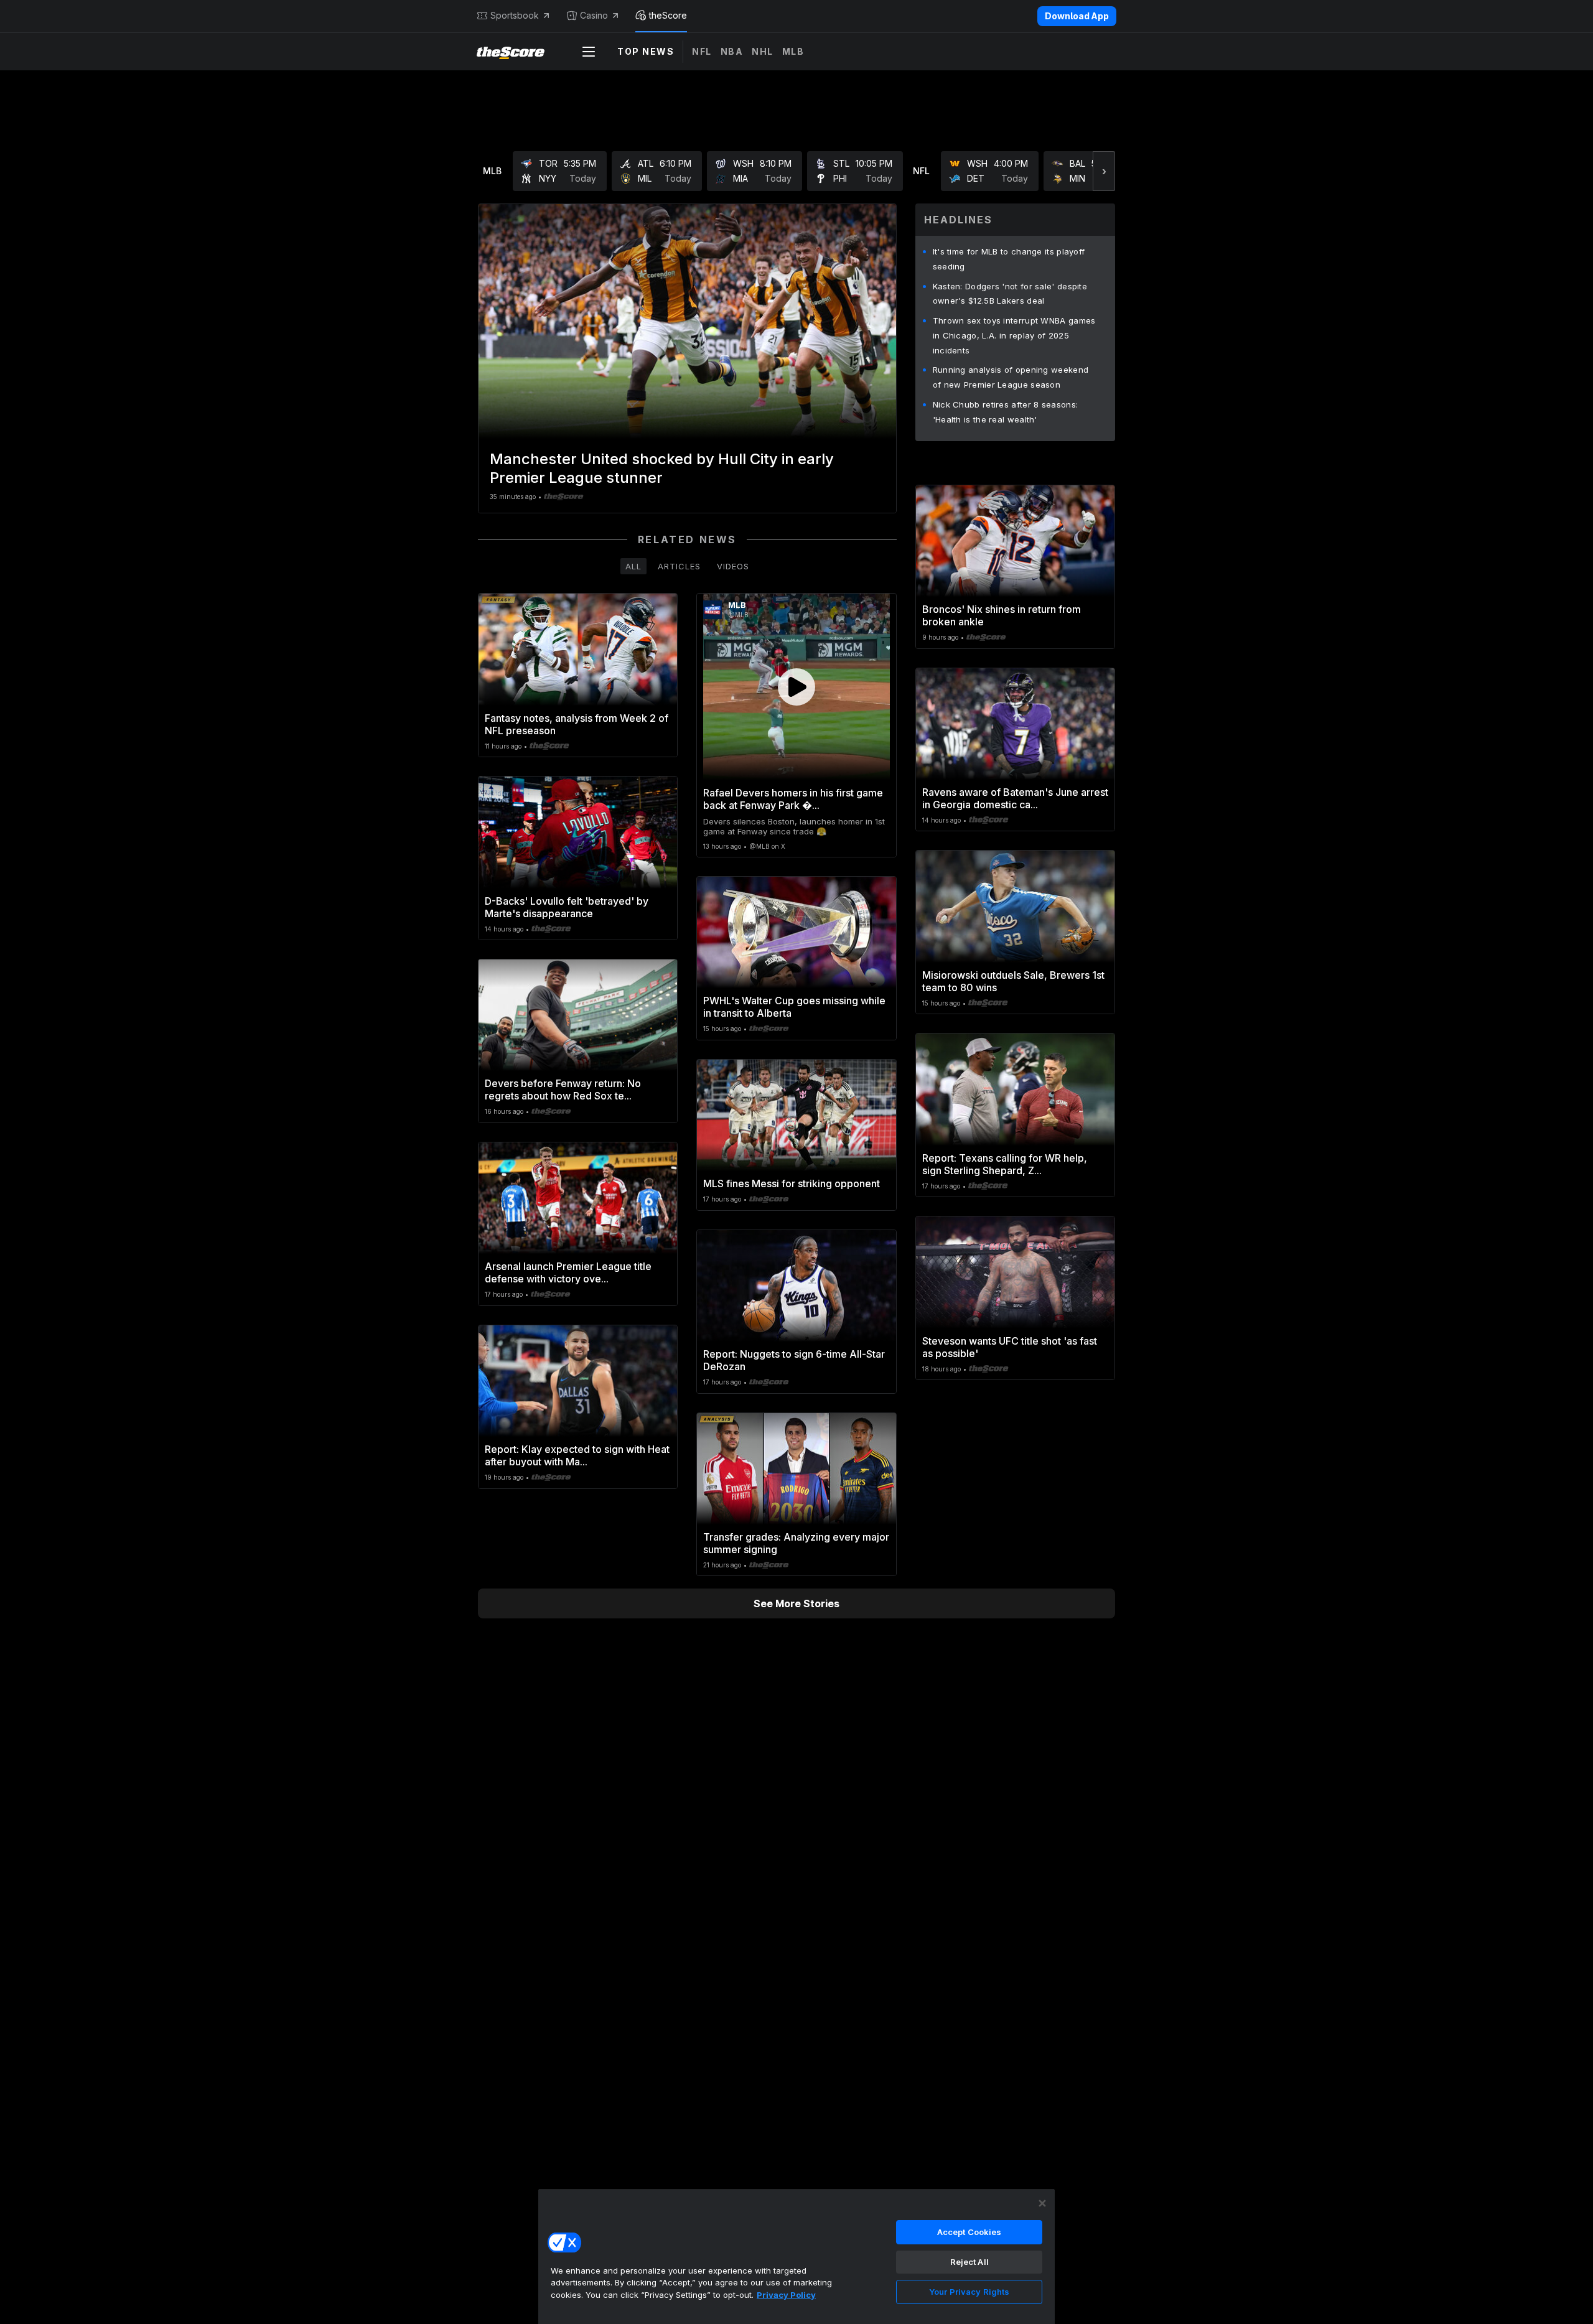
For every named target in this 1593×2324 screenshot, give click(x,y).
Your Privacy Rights (969, 2292)
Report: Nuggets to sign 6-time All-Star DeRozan (794, 1360)
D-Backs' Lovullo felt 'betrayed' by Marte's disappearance (567, 907)
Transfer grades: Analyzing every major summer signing (796, 1543)
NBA (732, 51)
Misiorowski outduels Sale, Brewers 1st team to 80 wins (1013, 981)
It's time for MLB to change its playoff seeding (1009, 259)
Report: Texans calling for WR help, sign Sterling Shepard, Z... (1005, 1164)
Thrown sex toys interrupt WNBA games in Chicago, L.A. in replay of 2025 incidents (1014, 335)
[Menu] (589, 52)
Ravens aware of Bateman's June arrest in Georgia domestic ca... (1015, 798)
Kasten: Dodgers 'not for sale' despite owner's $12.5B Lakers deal (1010, 294)
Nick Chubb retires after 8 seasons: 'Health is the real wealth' (1006, 412)
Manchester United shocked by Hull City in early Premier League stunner (662, 468)
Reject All (969, 2262)
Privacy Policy (786, 2295)
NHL (763, 51)
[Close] (1042, 2203)
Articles (679, 566)
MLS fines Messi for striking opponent (792, 1183)
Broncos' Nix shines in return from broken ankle (1002, 615)
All (633, 566)
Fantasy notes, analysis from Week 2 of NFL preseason (577, 724)
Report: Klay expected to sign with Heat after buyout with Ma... (577, 1455)
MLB (793, 51)
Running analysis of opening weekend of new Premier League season (1011, 377)
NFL (702, 51)
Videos (733, 566)
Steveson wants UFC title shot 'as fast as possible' (1010, 1347)
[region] (796, 2256)
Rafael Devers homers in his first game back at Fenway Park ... (793, 799)
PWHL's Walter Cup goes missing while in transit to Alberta (794, 1007)
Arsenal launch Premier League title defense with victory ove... (568, 1272)
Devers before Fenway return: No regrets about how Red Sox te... (563, 1090)
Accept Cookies (969, 2232)
